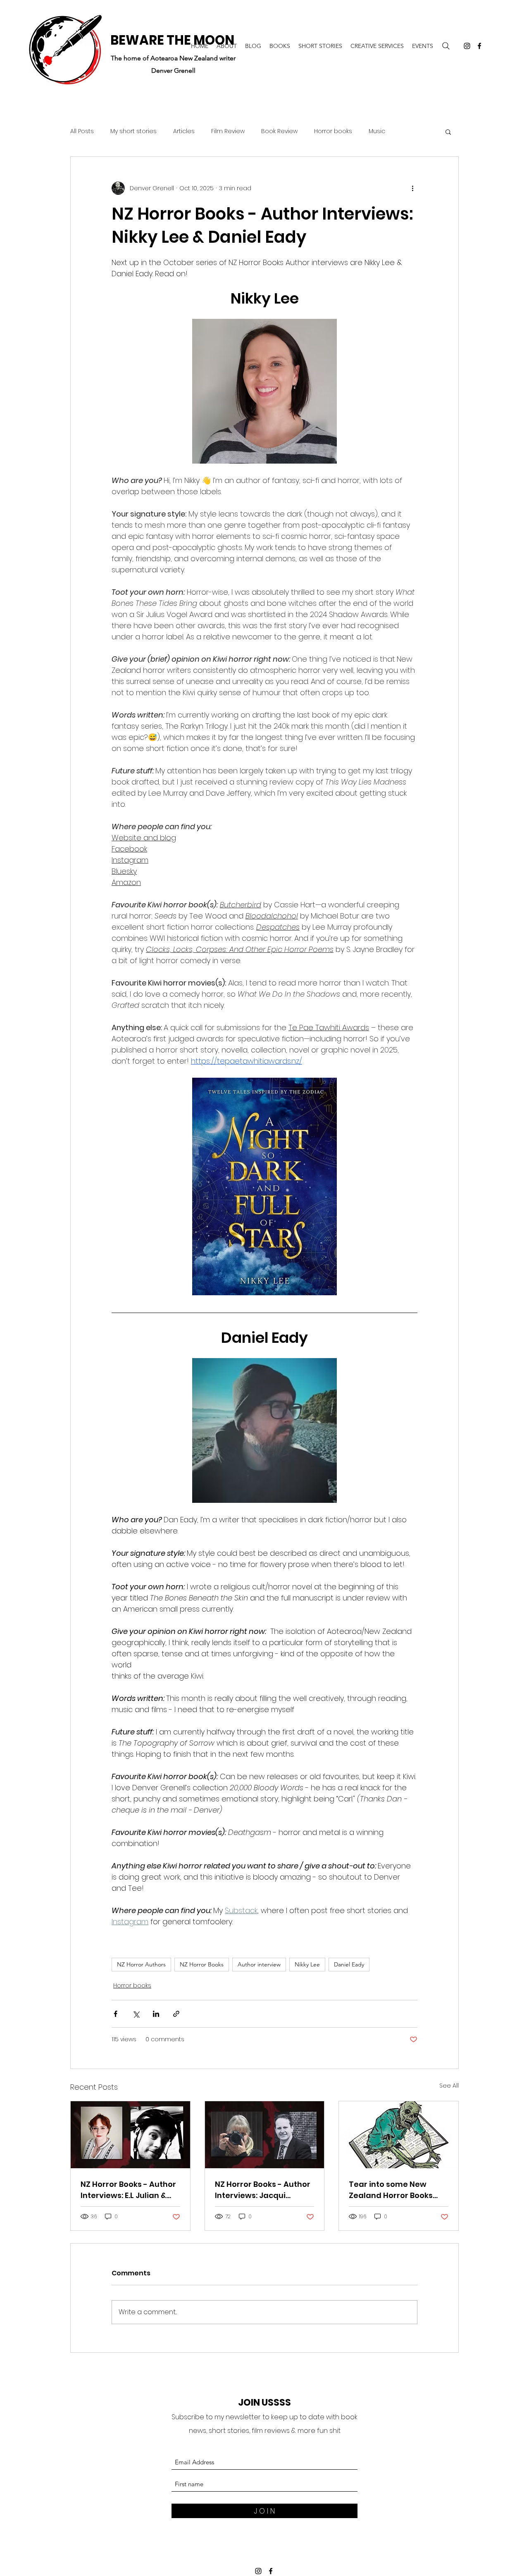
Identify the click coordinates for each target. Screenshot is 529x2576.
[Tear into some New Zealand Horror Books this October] (399, 2135)
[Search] (446, 46)
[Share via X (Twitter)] (136, 2014)
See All (449, 2086)
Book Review (279, 131)
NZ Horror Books (202, 1964)
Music (377, 131)
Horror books (333, 131)
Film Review (228, 131)
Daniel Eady (349, 1964)
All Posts (82, 131)
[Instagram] (467, 46)
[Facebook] (479, 46)
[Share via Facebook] (116, 2014)
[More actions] (412, 188)
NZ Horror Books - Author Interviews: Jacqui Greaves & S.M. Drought (263, 2190)
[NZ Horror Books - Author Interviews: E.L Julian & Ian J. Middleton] (130, 2135)
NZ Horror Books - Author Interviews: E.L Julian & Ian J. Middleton (128, 2190)
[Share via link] (176, 2014)
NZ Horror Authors (141, 1964)
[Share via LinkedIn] (156, 2014)
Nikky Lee (307, 1964)
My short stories (133, 131)
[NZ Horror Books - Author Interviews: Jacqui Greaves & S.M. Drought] (265, 2135)
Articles (184, 131)
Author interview (259, 1964)
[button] (448, 132)
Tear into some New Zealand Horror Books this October (391, 2190)
